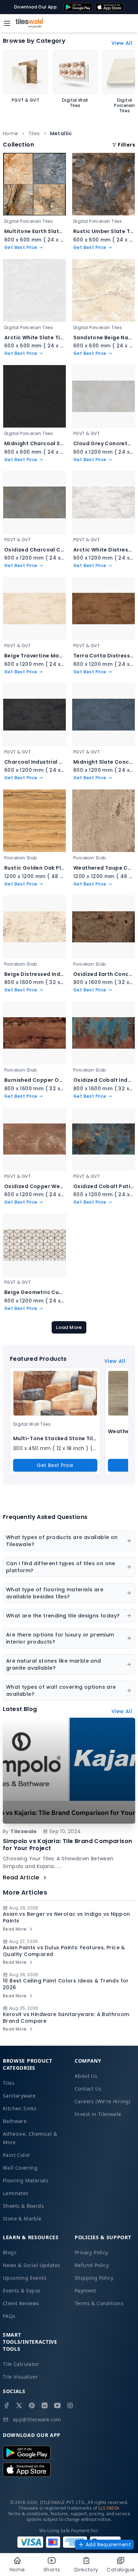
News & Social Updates (31, 2265)
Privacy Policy (91, 2252)
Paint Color (16, 2155)
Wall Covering (20, 2168)
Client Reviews (21, 2303)
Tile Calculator (21, 2364)
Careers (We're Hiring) (102, 2101)
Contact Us (88, 2089)
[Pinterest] (32, 2405)
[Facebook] (6, 2405)
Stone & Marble (22, 2219)
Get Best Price (55, 1465)
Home (11, 133)
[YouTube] (57, 2405)
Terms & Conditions (99, 2303)
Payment (85, 2291)
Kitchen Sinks (20, 2108)
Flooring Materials (26, 2180)
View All (122, 43)
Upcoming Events (25, 2278)
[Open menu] (7, 23)
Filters (126, 145)
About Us (86, 2076)
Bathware (15, 2121)
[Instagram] (70, 2405)
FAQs (9, 2316)
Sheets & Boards (23, 2206)
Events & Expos (22, 2291)
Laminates (16, 2193)
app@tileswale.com (37, 2419)
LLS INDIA (109, 2508)
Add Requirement (108, 2545)
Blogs (10, 2252)
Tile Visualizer (20, 2377)
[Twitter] (19, 2405)
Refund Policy (92, 2265)
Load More (69, 1327)
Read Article (21, 1877)
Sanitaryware (19, 2096)
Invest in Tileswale (98, 2114)
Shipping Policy (94, 2278)
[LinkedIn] (45, 2405)
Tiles (34, 133)
